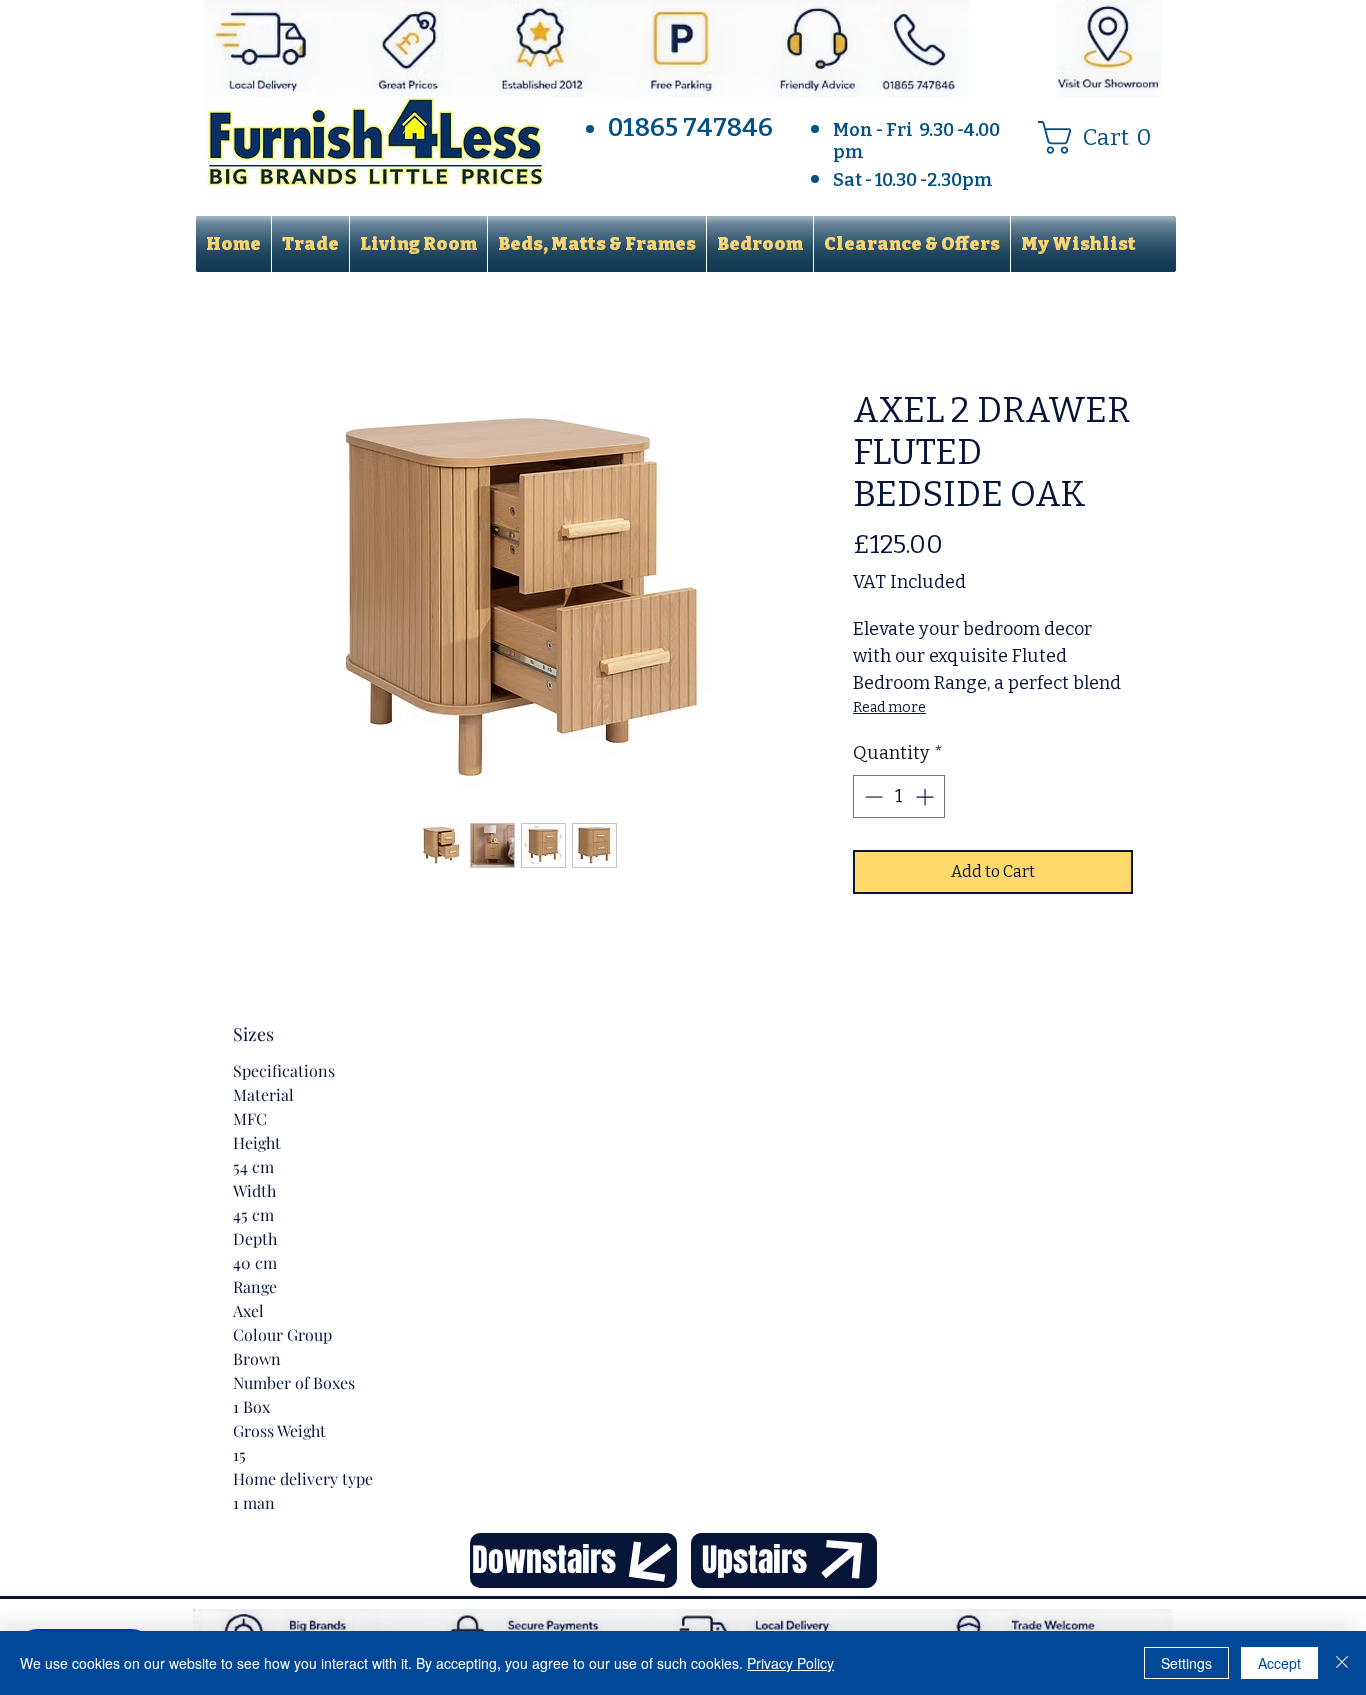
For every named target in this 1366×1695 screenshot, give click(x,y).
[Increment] (926, 796)
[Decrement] (871, 796)
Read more (889, 707)
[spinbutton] (899, 796)
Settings (1186, 1663)
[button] (1102, 137)
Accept (1279, 1663)
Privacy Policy (790, 1663)
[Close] (1342, 1663)
